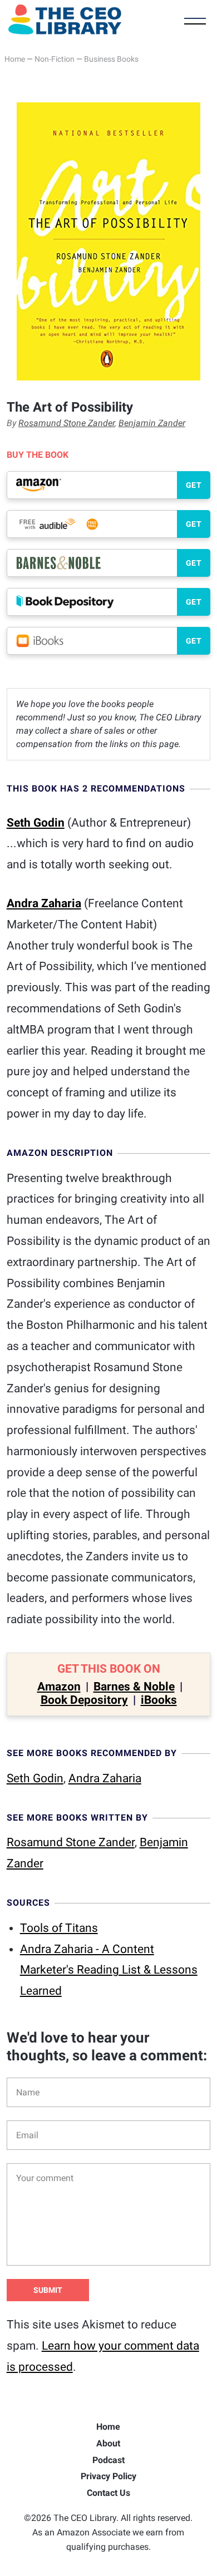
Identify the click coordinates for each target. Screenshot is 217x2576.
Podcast (108, 2460)
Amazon (59, 1687)
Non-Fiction (55, 59)
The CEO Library (65, 19)
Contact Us (108, 2493)
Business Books (111, 59)
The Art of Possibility (70, 407)
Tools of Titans (59, 1928)
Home (15, 59)
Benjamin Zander (152, 423)
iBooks (159, 1700)
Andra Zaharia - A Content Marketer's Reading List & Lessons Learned (109, 1970)
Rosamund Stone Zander (66, 423)
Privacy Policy (108, 2476)
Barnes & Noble (134, 1687)
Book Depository (84, 1700)
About (108, 2443)
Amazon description (60, 1153)
